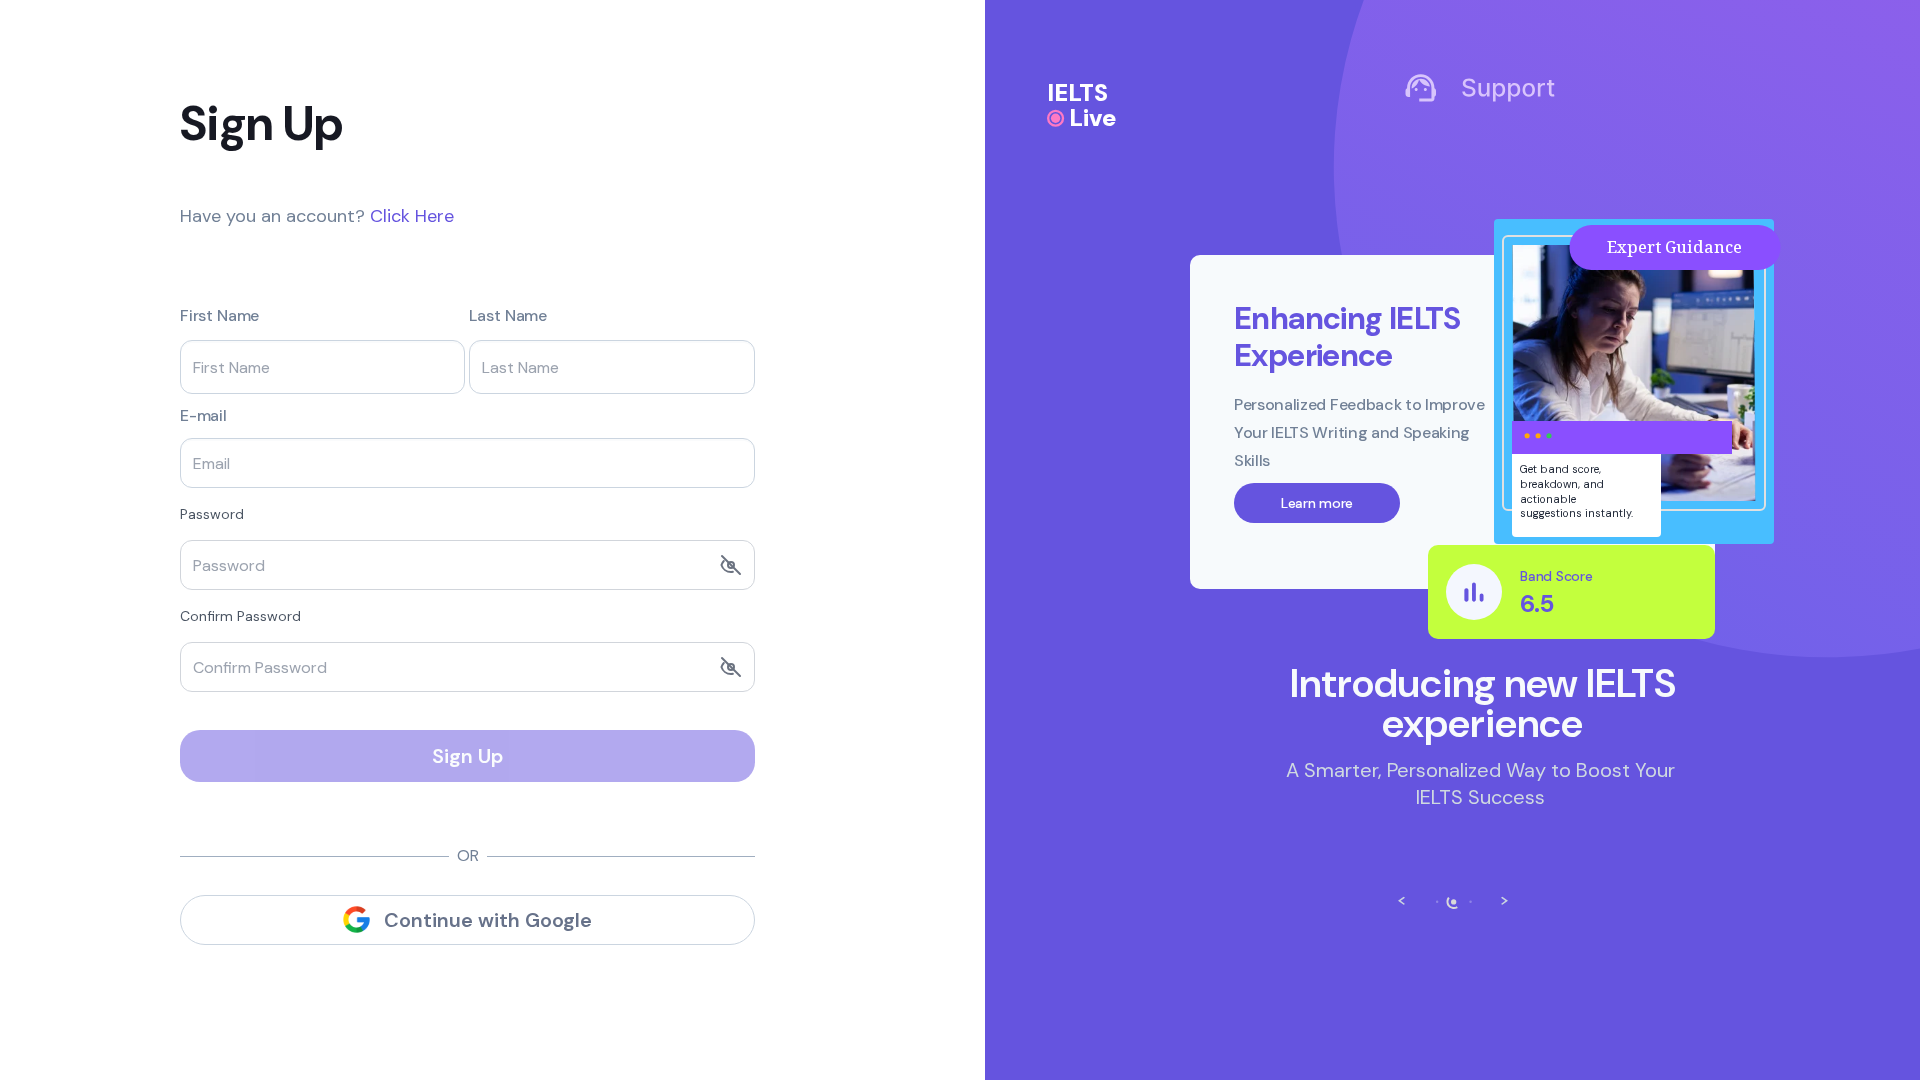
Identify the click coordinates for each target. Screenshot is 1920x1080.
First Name (219, 316)
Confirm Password (240, 616)
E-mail (203, 416)
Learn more (1450, 503)
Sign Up (467, 756)
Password (212, 514)
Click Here (412, 216)
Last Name (508, 316)
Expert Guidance (1807, 247)
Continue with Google (488, 920)
